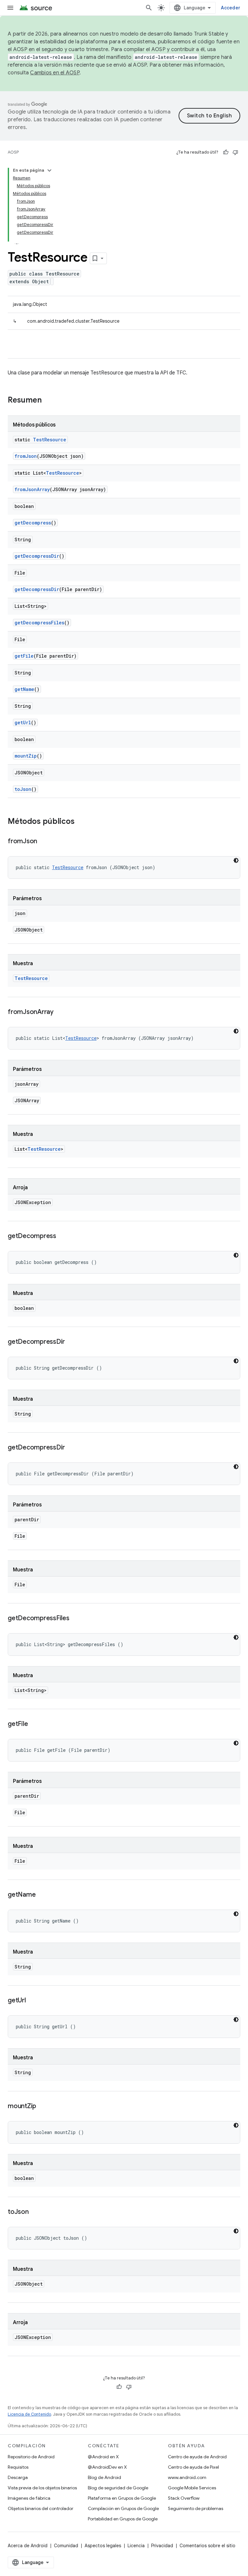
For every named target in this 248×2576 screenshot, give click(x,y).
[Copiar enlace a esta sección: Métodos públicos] (81, 822)
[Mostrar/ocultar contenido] (49, 170)
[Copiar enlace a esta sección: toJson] (35, 2212)
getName (24, 689)
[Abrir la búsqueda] (149, 8)
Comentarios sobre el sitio (207, 2546)
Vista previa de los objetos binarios (42, 2488)
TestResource (50, 440)
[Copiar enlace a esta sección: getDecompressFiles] (76, 1619)
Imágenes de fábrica (29, 2498)
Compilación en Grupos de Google (123, 2508)
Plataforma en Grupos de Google (122, 2498)
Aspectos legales (103, 2546)
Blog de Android (104, 2477)
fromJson (26, 456)
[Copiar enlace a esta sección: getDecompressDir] (71, 1342)
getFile (24, 656)
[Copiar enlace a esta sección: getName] (42, 1895)
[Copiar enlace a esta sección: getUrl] (32, 2001)
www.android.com (187, 2477)
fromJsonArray (32, 489)
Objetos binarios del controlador (41, 2508)
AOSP (13, 152)
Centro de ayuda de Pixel (193, 2467)
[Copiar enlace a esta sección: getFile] (34, 1724)
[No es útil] (235, 152)
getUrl (23, 722)
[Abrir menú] (10, 8)
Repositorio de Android (31, 2457)
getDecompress (33, 523)
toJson (23, 789)
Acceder (231, 8)
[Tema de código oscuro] (236, 860)
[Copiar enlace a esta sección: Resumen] (48, 401)
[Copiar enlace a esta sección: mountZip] (43, 2107)
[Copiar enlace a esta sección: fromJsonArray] (60, 1012)
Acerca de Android (28, 2546)
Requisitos (18, 2467)
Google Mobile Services (192, 2488)
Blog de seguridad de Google (118, 2488)
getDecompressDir (37, 556)
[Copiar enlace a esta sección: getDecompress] (63, 1236)
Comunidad (66, 2546)
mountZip (26, 756)
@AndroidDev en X (107, 2467)
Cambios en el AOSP (55, 73)
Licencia (136, 2546)
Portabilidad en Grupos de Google (123, 2519)
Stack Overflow (184, 2498)
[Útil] (226, 152)
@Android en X (103, 2457)
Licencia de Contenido (29, 2414)
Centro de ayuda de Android (197, 2457)
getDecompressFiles (39, 623)
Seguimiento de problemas (196, 2508)
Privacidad (162, 2546)
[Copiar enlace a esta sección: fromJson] (44, 842)
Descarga (18, 2477)
